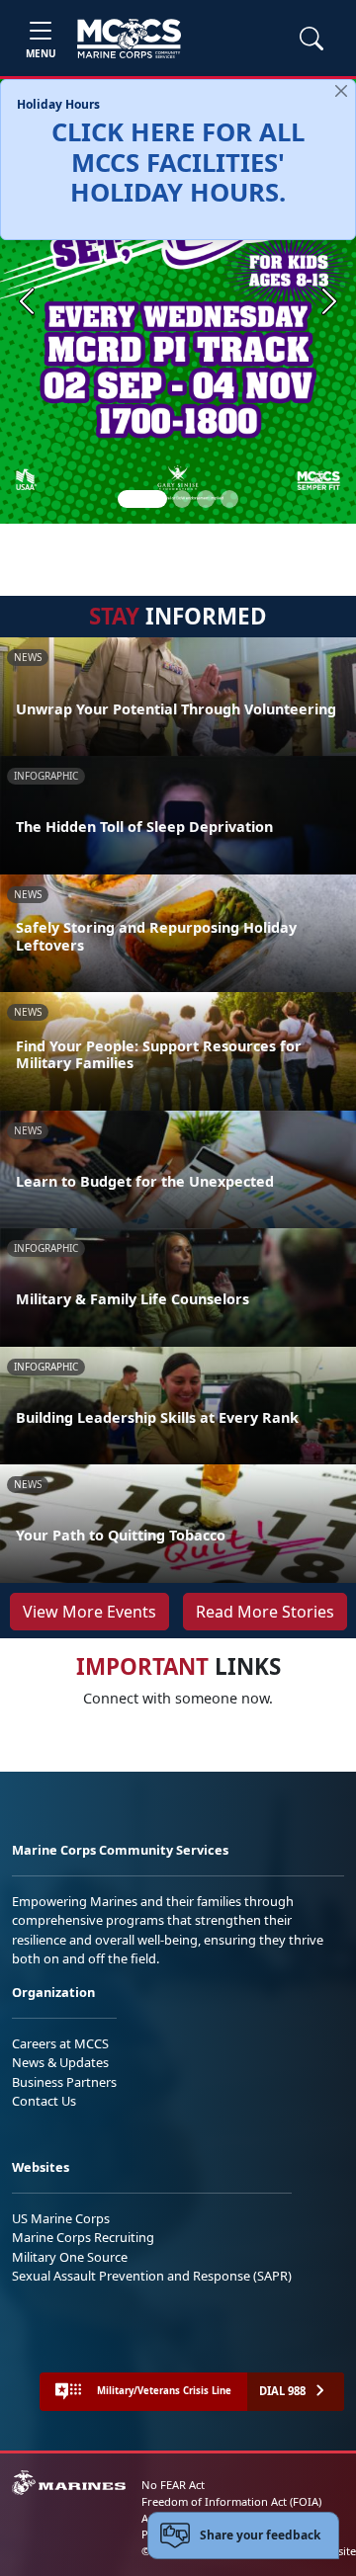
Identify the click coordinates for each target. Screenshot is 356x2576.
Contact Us (44, 2101)
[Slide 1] (142, 499)
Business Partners (64, 2082)
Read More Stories (265, 1612)
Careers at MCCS (60, 2043)
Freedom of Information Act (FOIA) (231, 2501)
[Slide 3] (206, 499)
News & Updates (60, 2062)
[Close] (341, 91)
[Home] (129, 39)
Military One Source (70, 2257)
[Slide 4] (229, 499)
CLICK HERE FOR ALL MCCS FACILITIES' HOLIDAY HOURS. (178, 162)
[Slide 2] (182, 499)
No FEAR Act (173, 2485)
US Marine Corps (61, 2218)
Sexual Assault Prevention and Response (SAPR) (152, 2276)
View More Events (89, 1612)
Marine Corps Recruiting (83, 2237)
